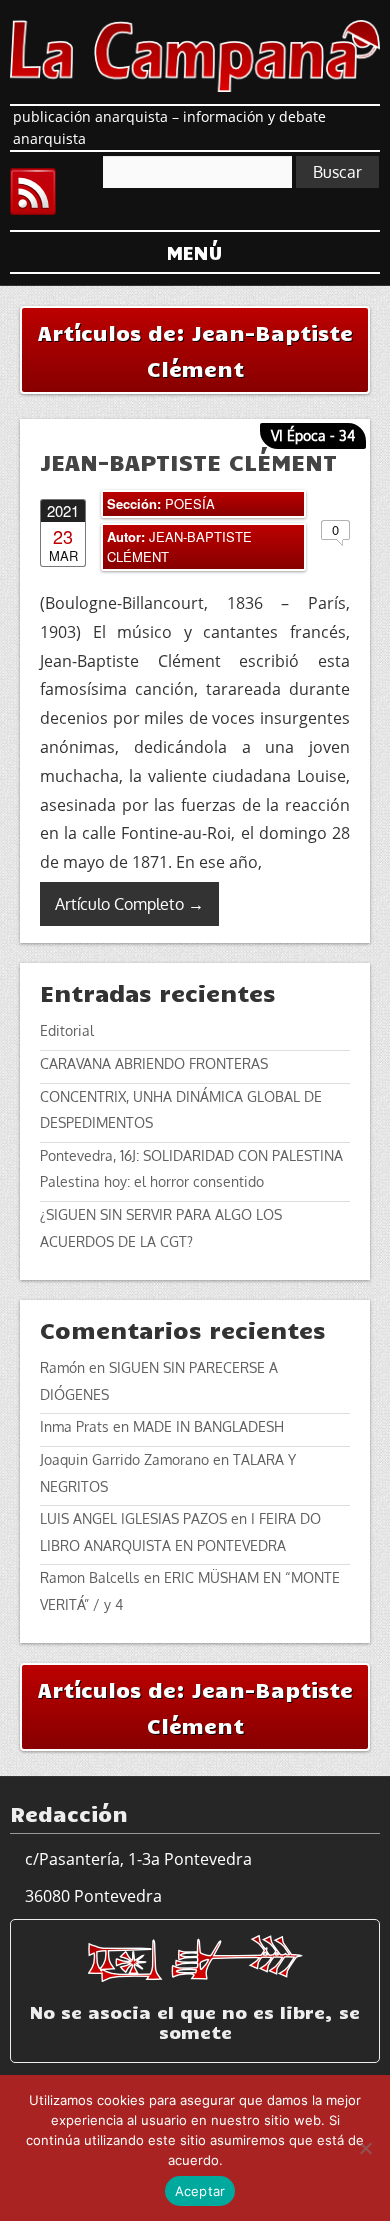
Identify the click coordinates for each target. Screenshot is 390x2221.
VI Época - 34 (313, 435)
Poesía (190, 503)
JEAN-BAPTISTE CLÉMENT (188, 461)
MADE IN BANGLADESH (208, 1426)
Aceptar (200, 2191)
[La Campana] (195, 54)
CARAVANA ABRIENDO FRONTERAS (154, 1063)
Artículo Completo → (129, 904)
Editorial (67, 1030)
